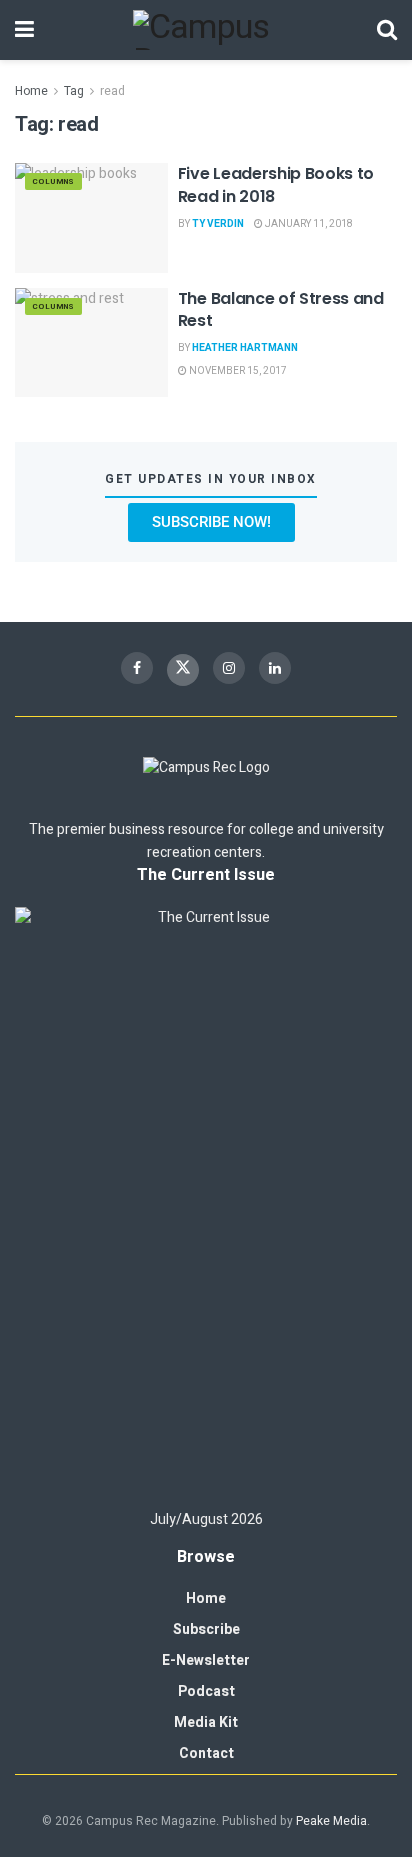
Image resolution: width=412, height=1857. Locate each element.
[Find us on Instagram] (229, 668)
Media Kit (206, 1722)
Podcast (206, 1691)
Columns (53, 181)
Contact (206, 1753)
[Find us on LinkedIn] (275, 668)
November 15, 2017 (237, 371)
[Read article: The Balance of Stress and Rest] (91, 342)
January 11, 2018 (308, 224)
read (112, 91)
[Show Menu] (24, 30)
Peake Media (331, 1821)
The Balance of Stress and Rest (281, 309)
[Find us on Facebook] (137, 668)
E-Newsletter (206, 1660)
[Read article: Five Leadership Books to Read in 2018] (91, 217)
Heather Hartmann (245, 348)
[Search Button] (387, 30)
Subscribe (206, 1629)
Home (31, 91)
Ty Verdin (218, 224)
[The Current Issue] (206, 1199)
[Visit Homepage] (206, 30)
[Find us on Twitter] (183, 670)
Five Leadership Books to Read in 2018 (276, 184)
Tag (74, 91)
